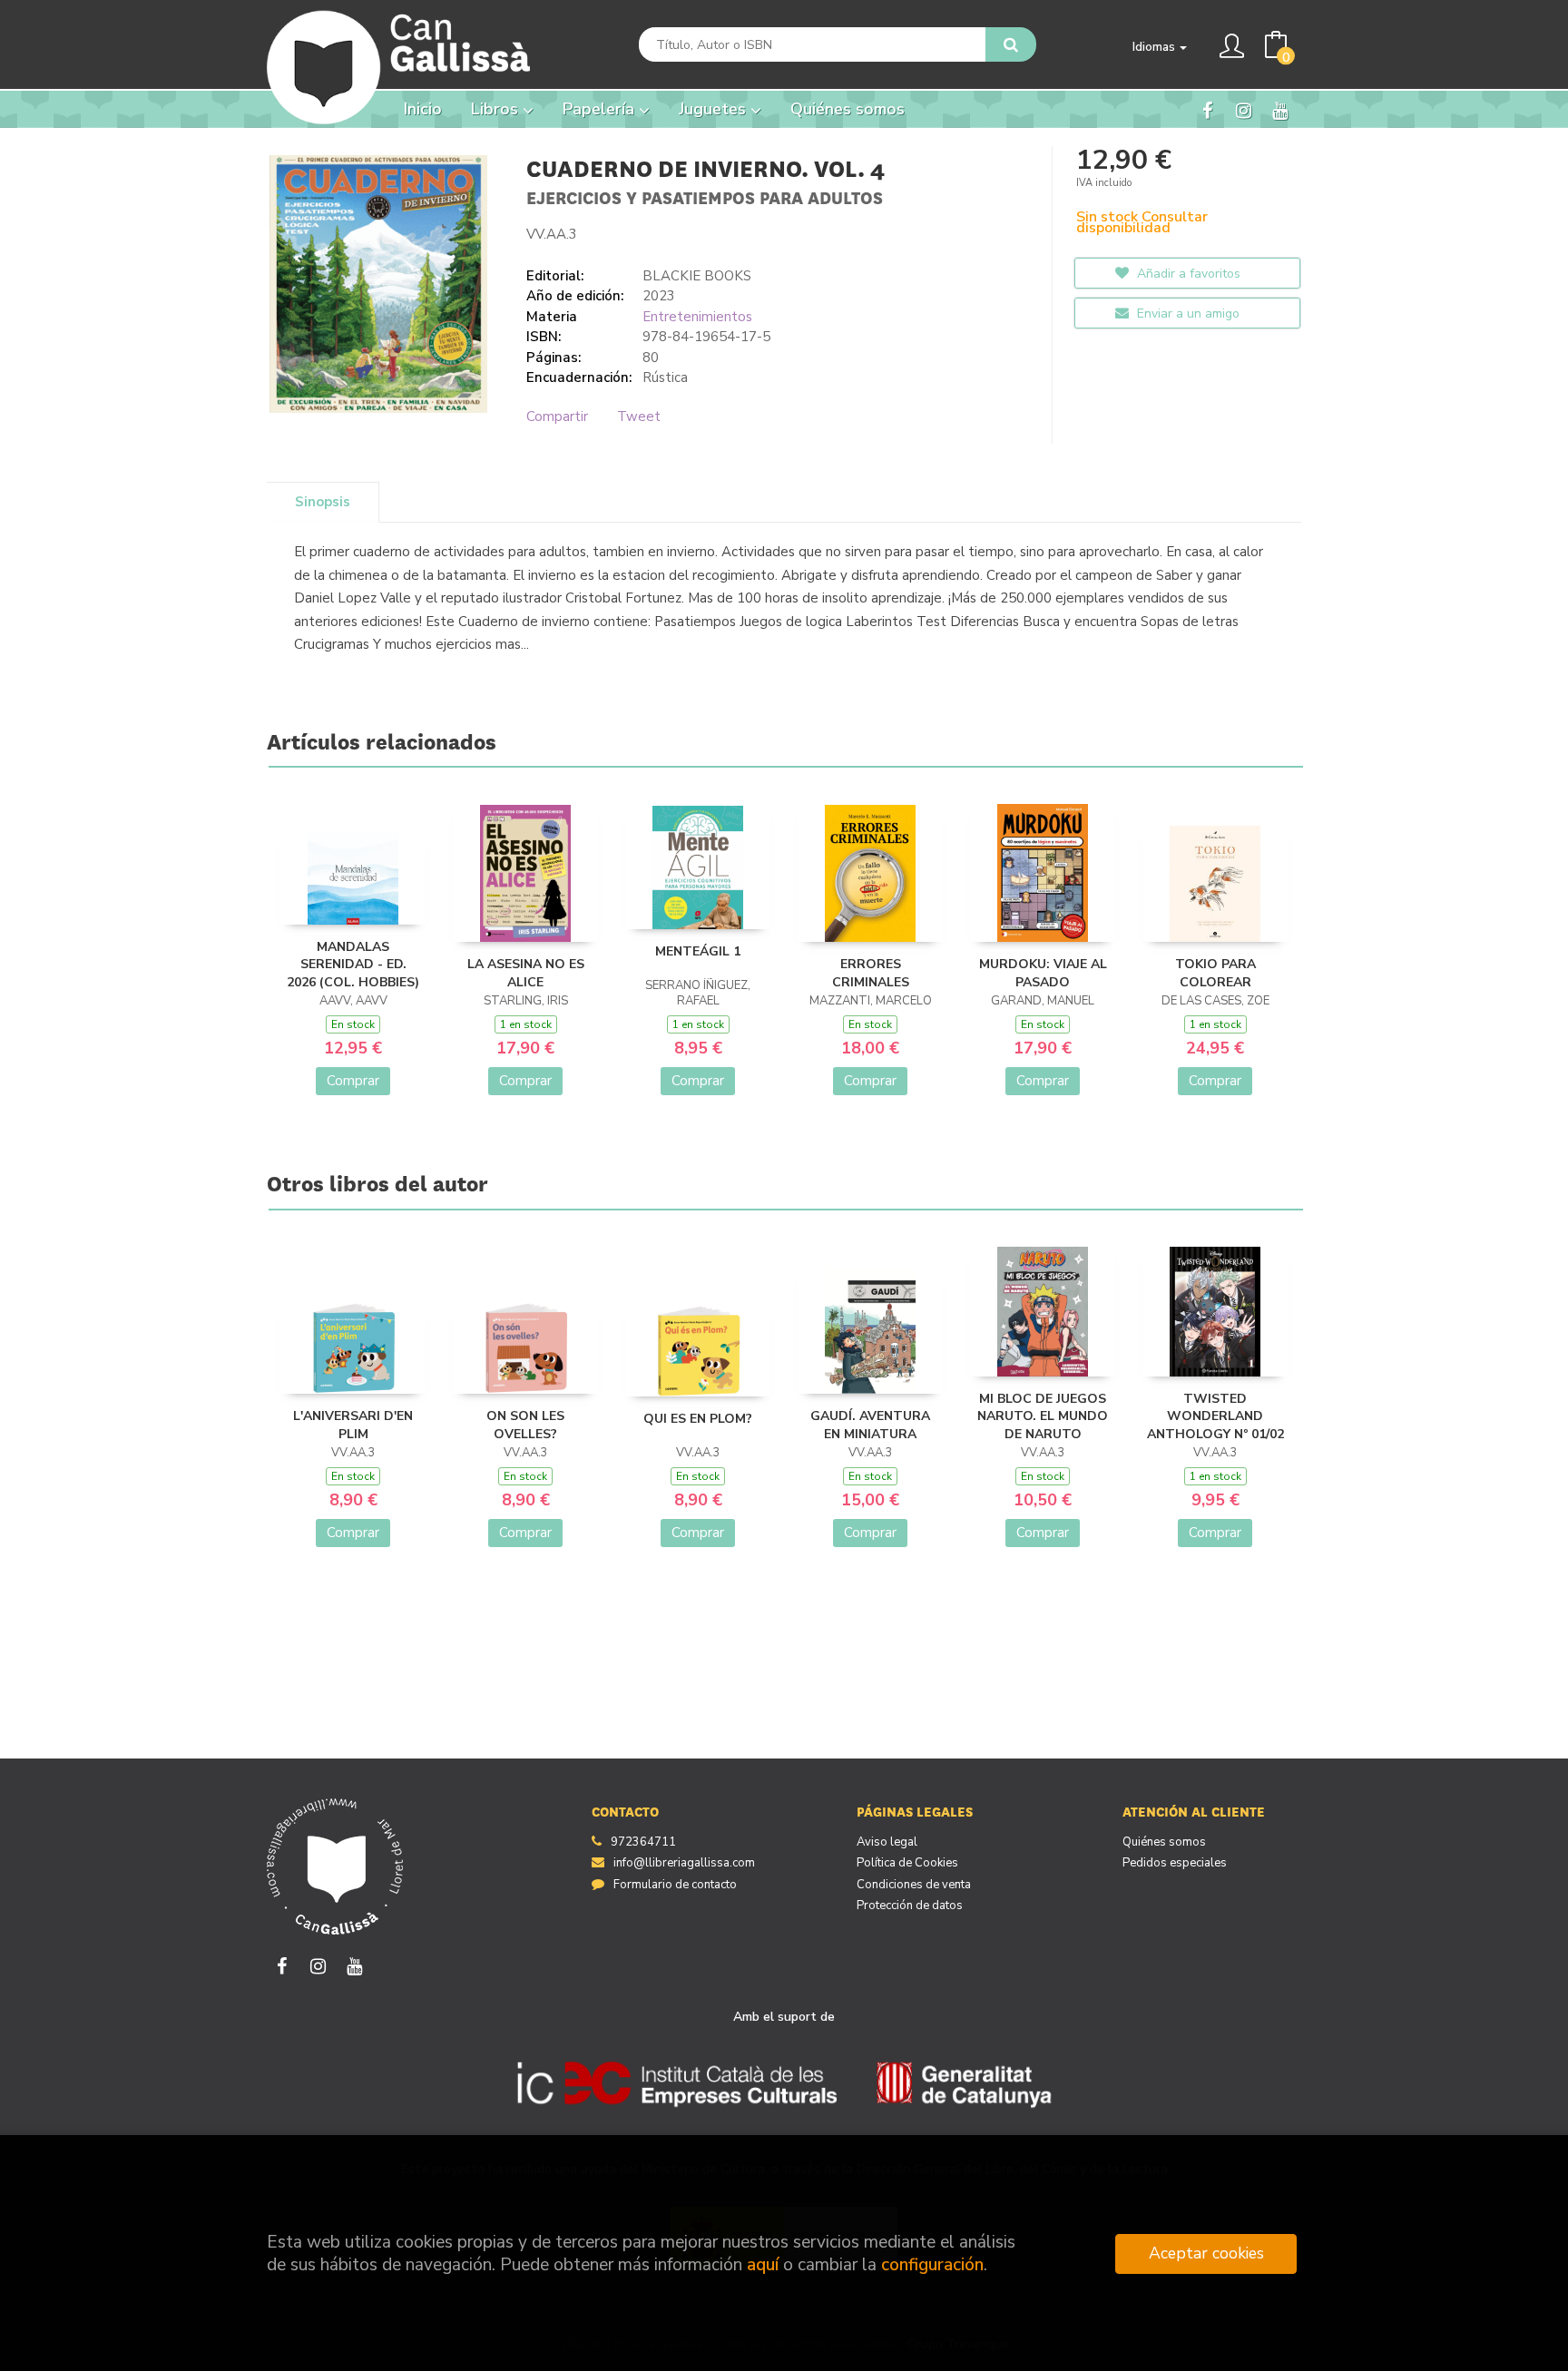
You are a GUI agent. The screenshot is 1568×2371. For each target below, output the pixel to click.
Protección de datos (910, 1906)
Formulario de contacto (675, 1885)
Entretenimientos (697, 317)
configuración (932, 2265)
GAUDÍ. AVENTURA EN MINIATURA (870, 1425)
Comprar (353, 1081)
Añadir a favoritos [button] (1187, 274)
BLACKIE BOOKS (697, 276)
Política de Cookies (907, 1863)
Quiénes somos (1164, 1842)
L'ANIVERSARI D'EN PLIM (353, 1425)
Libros (497, 109)
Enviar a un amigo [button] (1186, 314)
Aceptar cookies (1206, 2253)
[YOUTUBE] (1280, 110)
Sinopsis (323, 502)
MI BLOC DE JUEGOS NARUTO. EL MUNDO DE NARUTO (1043, 1416)
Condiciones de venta (914, 1885)
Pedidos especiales (1175, 1863)
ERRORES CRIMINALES (871, 973)
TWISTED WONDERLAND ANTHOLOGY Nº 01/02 (1215, 1416)
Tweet (639, 416)
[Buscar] (1011, 44)
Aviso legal (887, 1842)
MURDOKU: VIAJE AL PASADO (1043, 973)
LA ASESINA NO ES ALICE (526, 973)
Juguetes (715, 109)
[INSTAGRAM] (1244, 110)
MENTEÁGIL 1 (698, 951)
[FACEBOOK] (1207, 110)
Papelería (601, 109)
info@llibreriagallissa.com (684, 1863)
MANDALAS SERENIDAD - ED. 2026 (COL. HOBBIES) (353, 965)
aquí (763, 2265)
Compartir (557, 416)
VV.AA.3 (552, 234)
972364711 (643, 1842)
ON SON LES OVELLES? (525, 1425)
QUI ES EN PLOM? (698, 1419)
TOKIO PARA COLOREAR (1215, 973)
